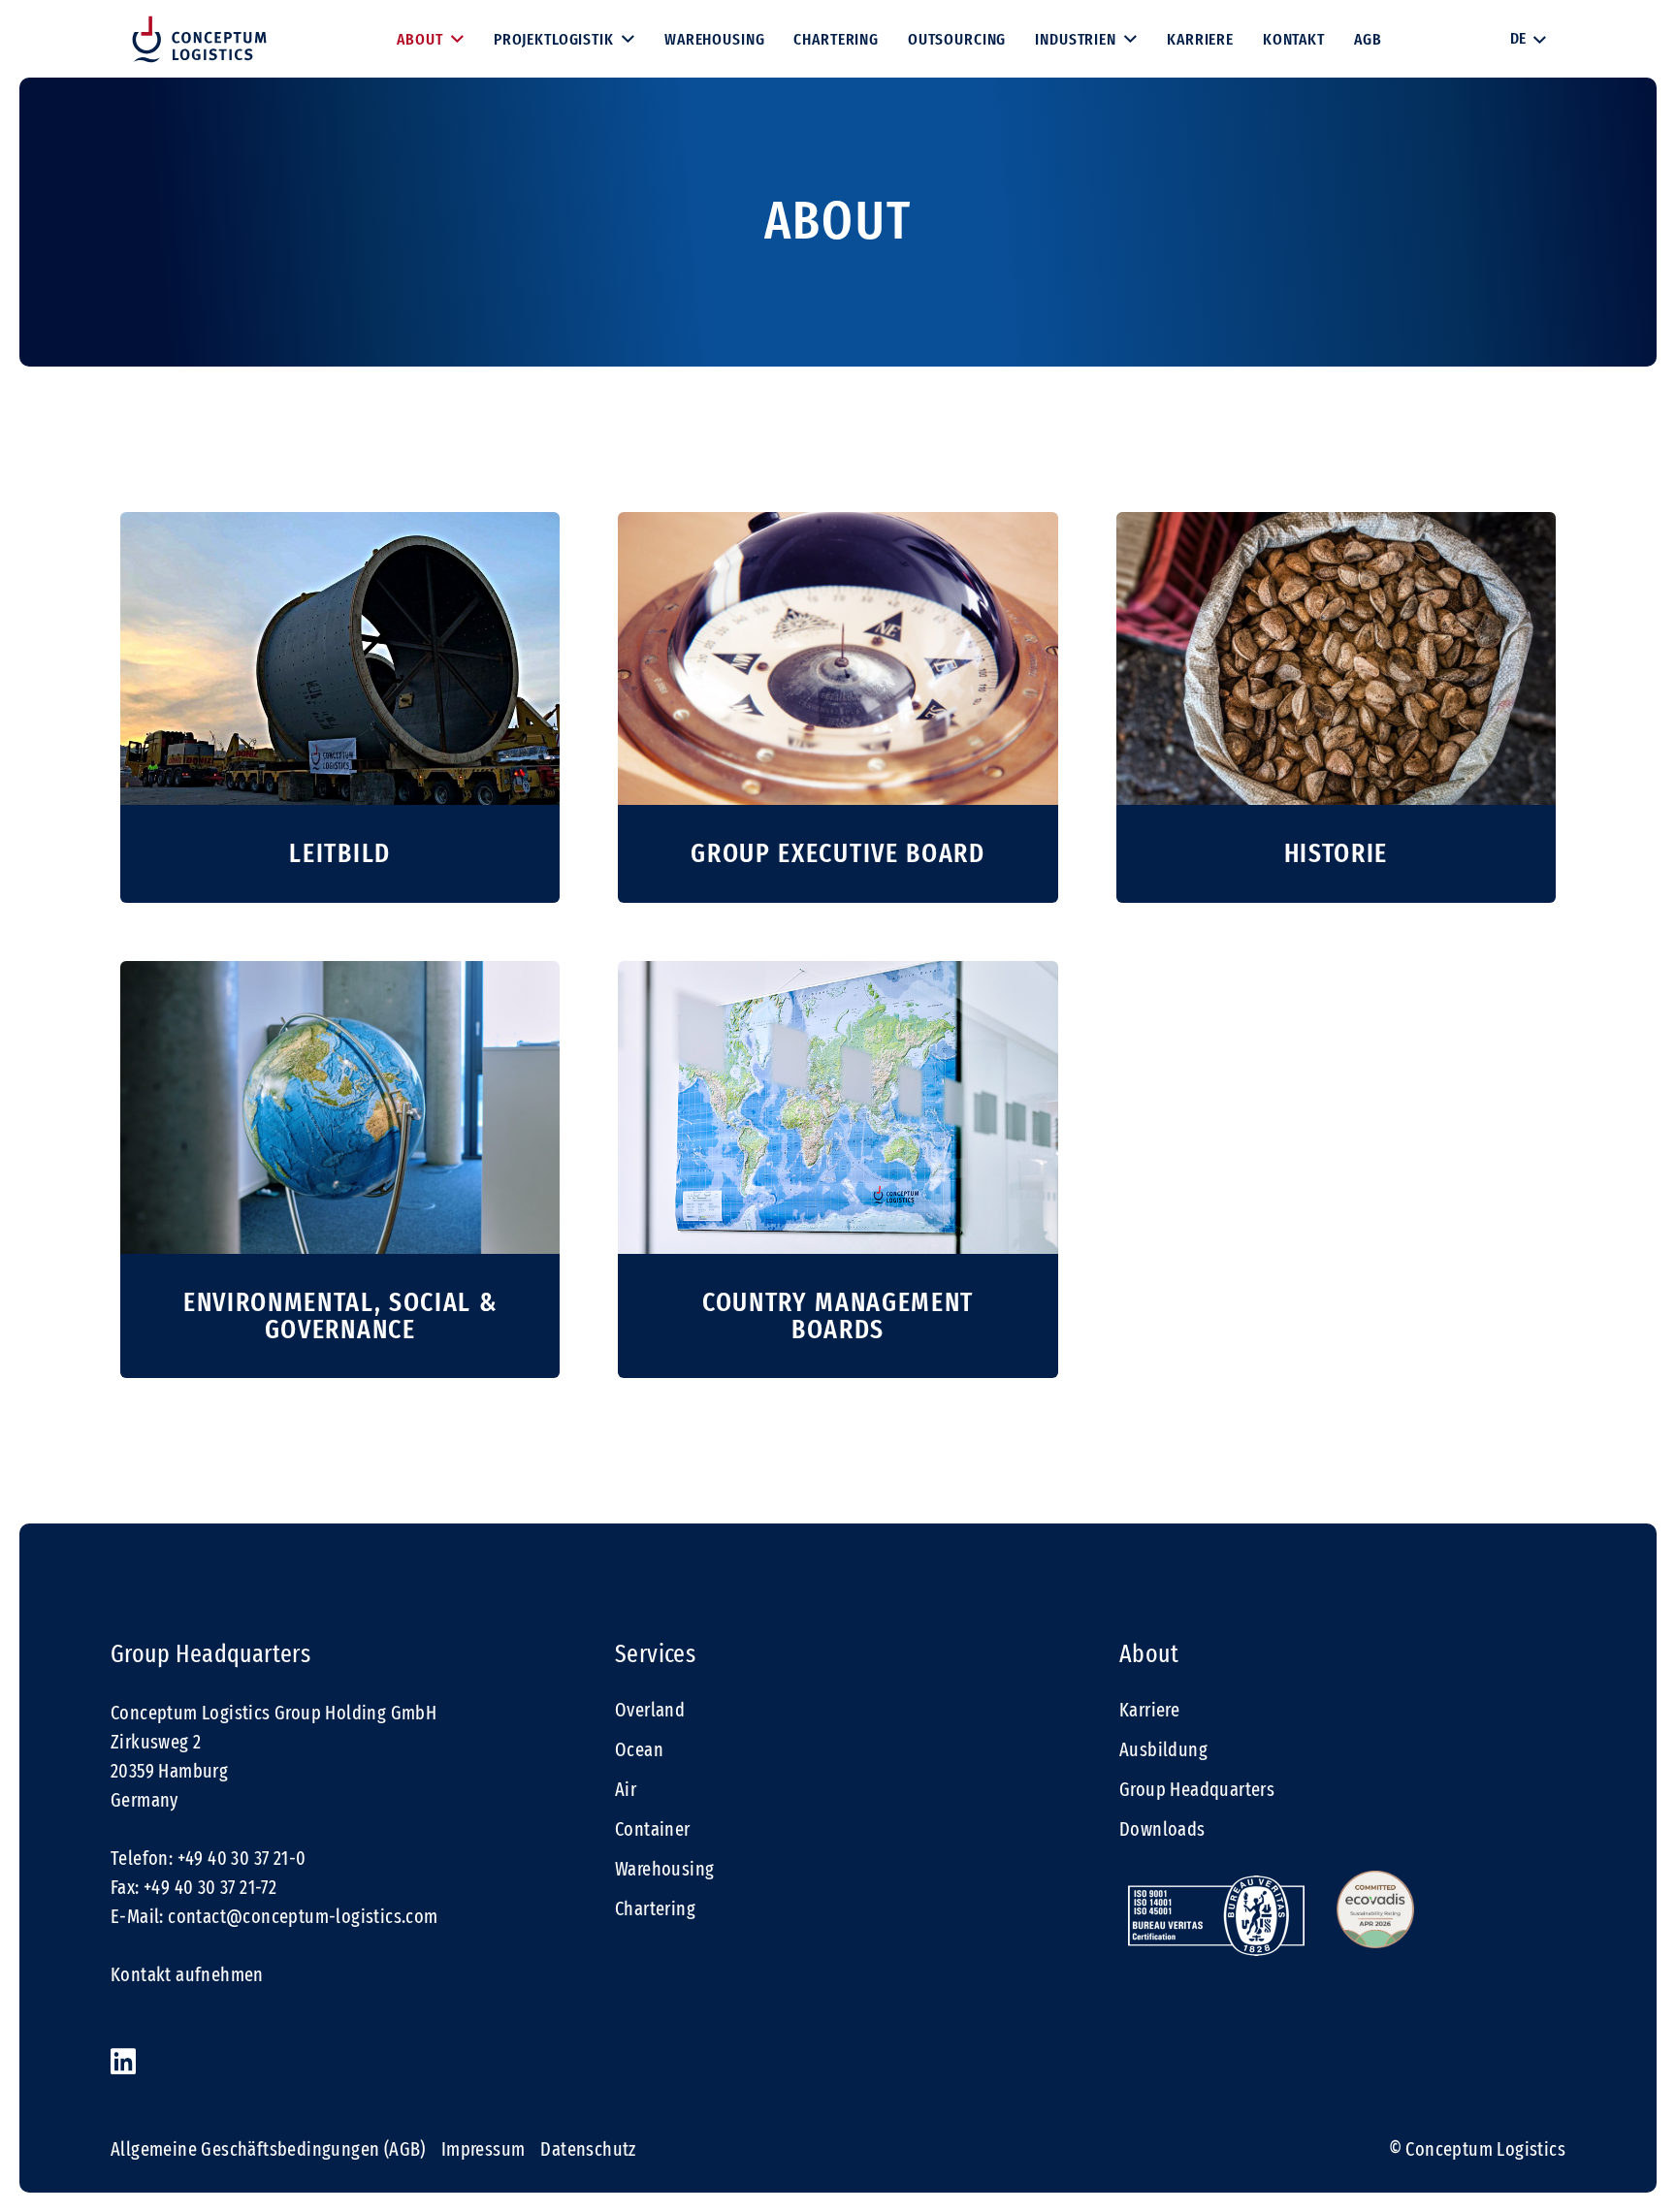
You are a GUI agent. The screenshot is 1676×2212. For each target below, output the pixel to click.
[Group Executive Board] (838, 707)
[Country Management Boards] (838, 1170)
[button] (1528, 39)
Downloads (1162, 1829)
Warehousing (664, 1869)
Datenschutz (588, 2149)
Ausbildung (1163, 1749)
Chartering (655, 1908)
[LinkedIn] (123, 2062)
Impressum (483, 2149)
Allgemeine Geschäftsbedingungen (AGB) (268, 2149)
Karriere (1149, 1710)
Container (653, 1829)
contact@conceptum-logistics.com (303, 1916)
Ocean (639, 1749)
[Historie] (1336, 707)
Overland (650, 1710)
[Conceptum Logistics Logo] (199, 39)
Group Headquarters (1197, 1789)
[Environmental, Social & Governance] (340, 1170)
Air (626, 1789)
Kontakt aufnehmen (187, 1974)
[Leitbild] (340, 707)
